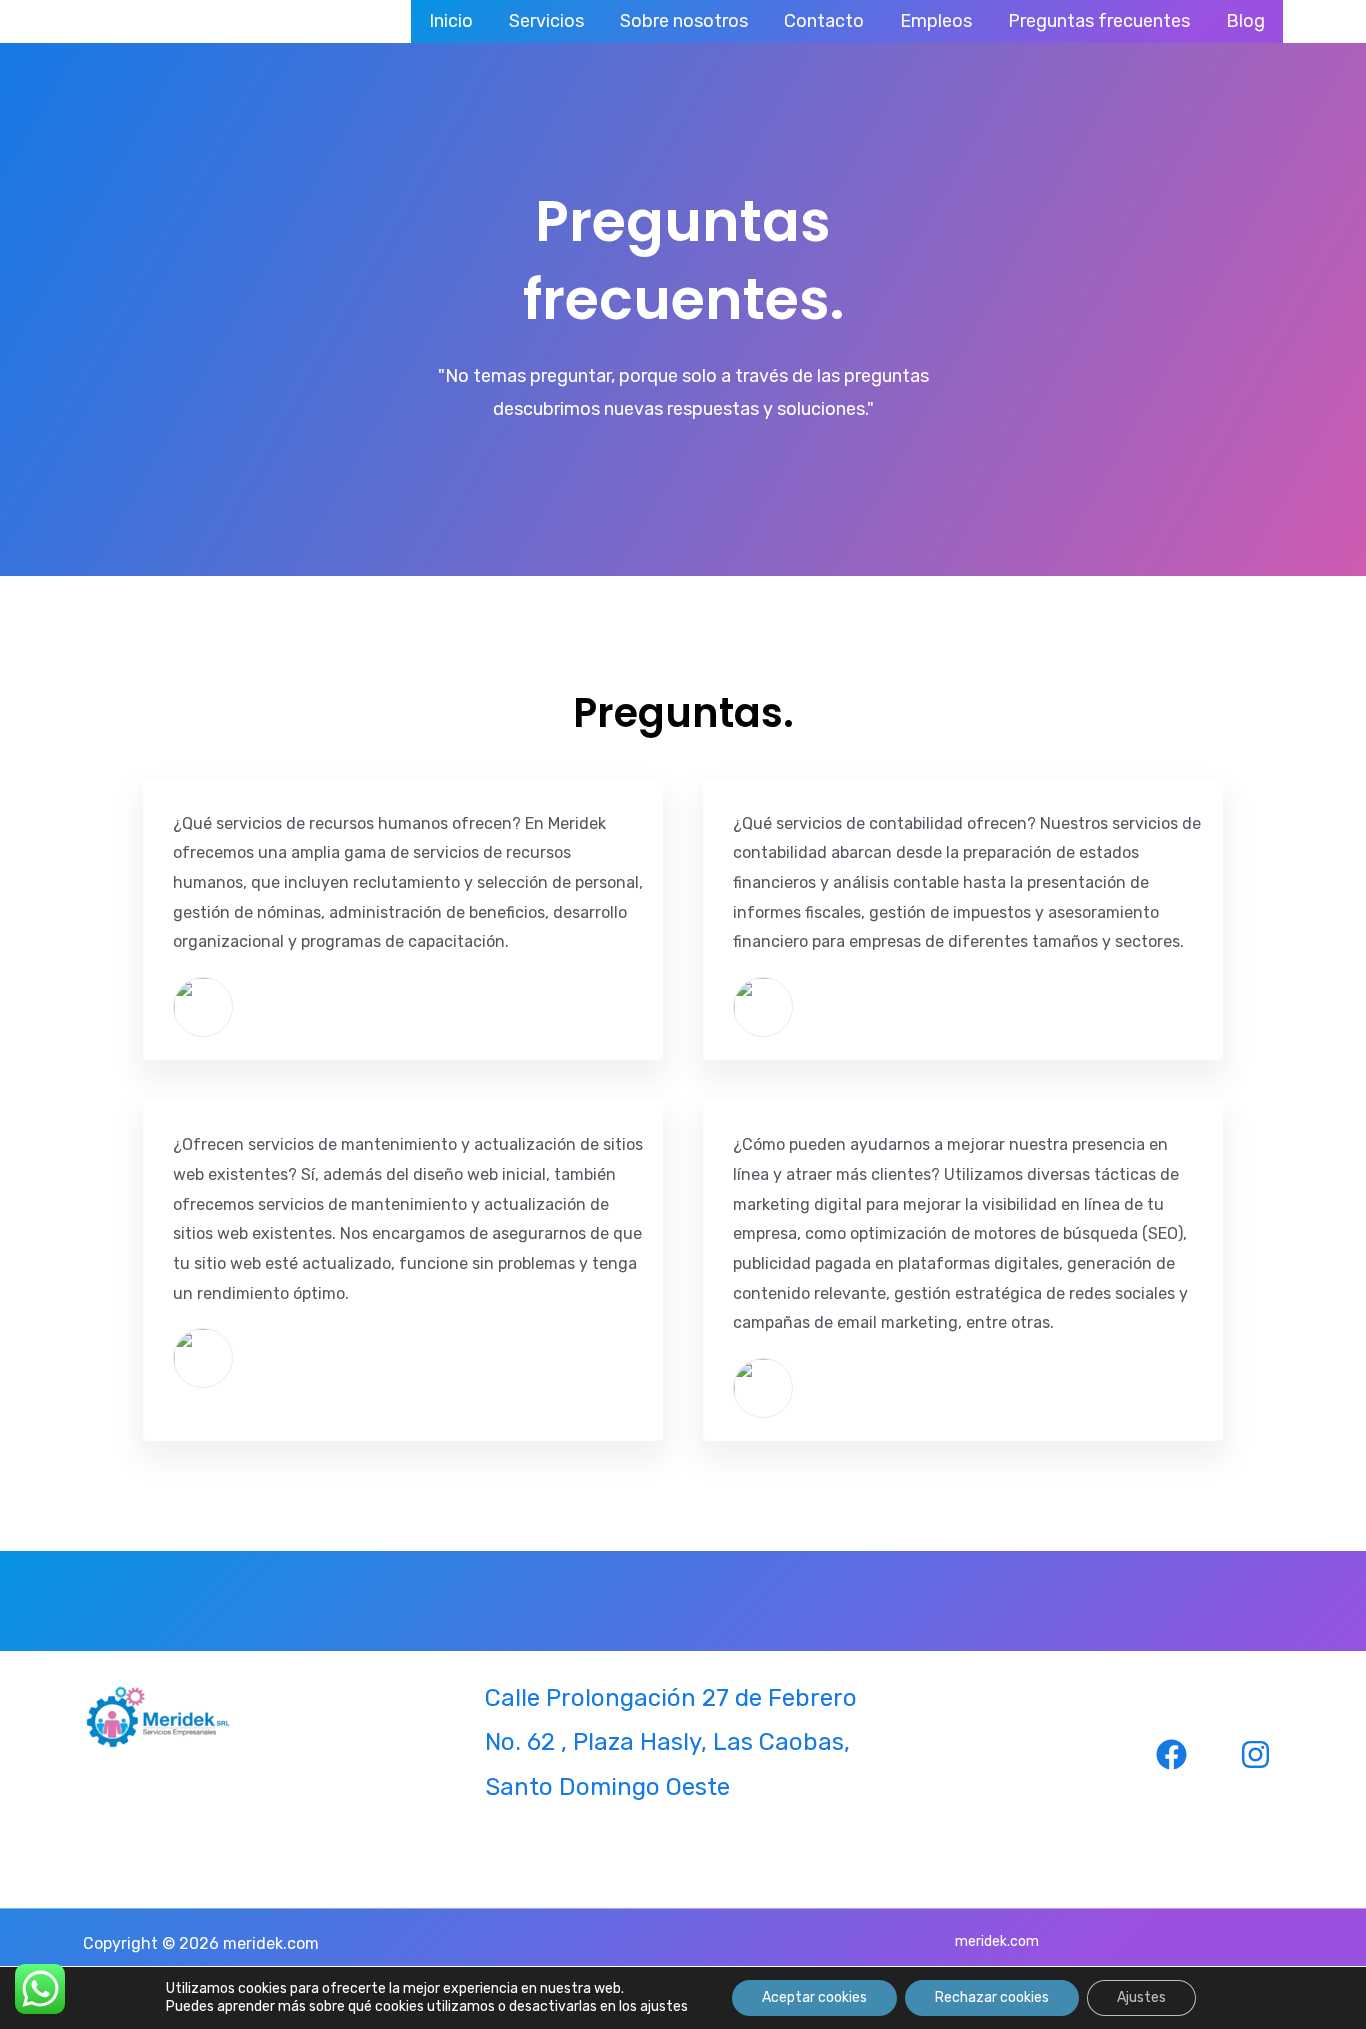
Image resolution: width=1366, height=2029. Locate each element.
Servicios (546, 21)
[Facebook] (1171, 1754)
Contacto (824, 21)
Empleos (936, 21)
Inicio (451, 21)
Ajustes (1141, 1997)
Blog (1245, 21)
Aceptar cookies (814, 1997)
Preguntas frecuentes (1099, 21)
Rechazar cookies (992, 1997)
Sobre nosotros (684, 21)
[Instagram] (1255, 1754)
